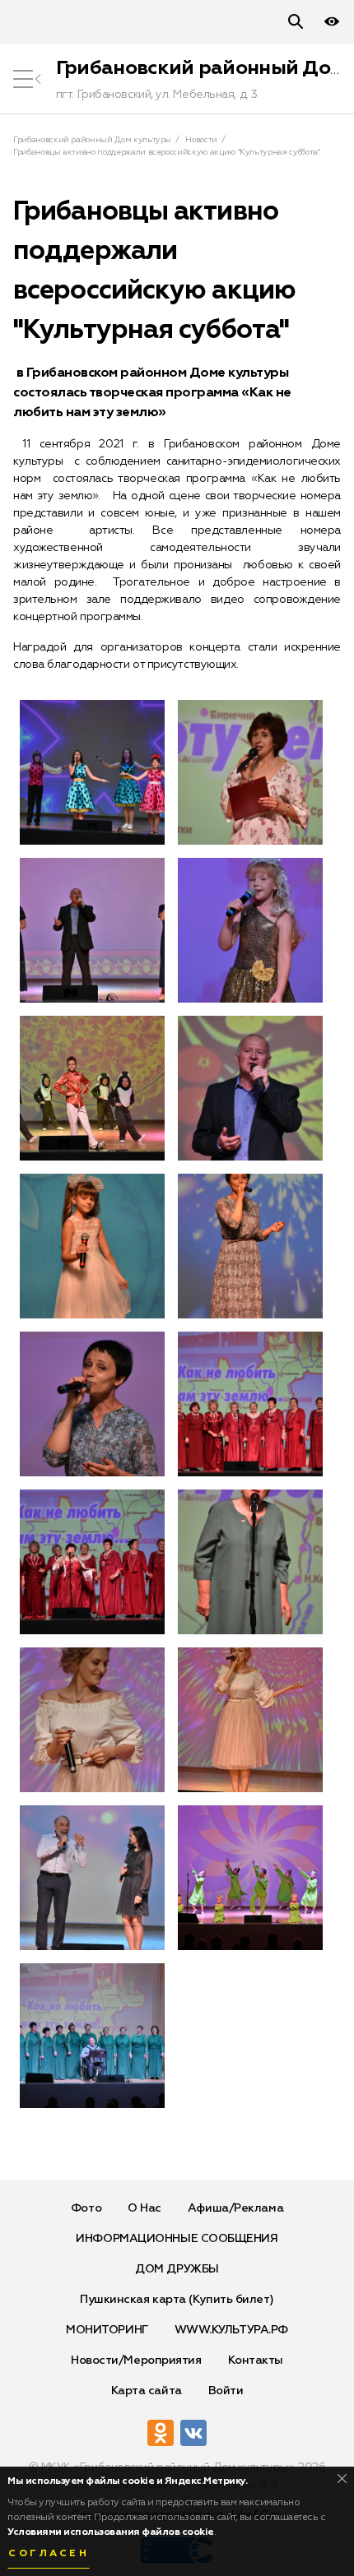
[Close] (342, 2479)
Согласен (49, 2554)
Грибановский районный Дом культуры (92, 140)
